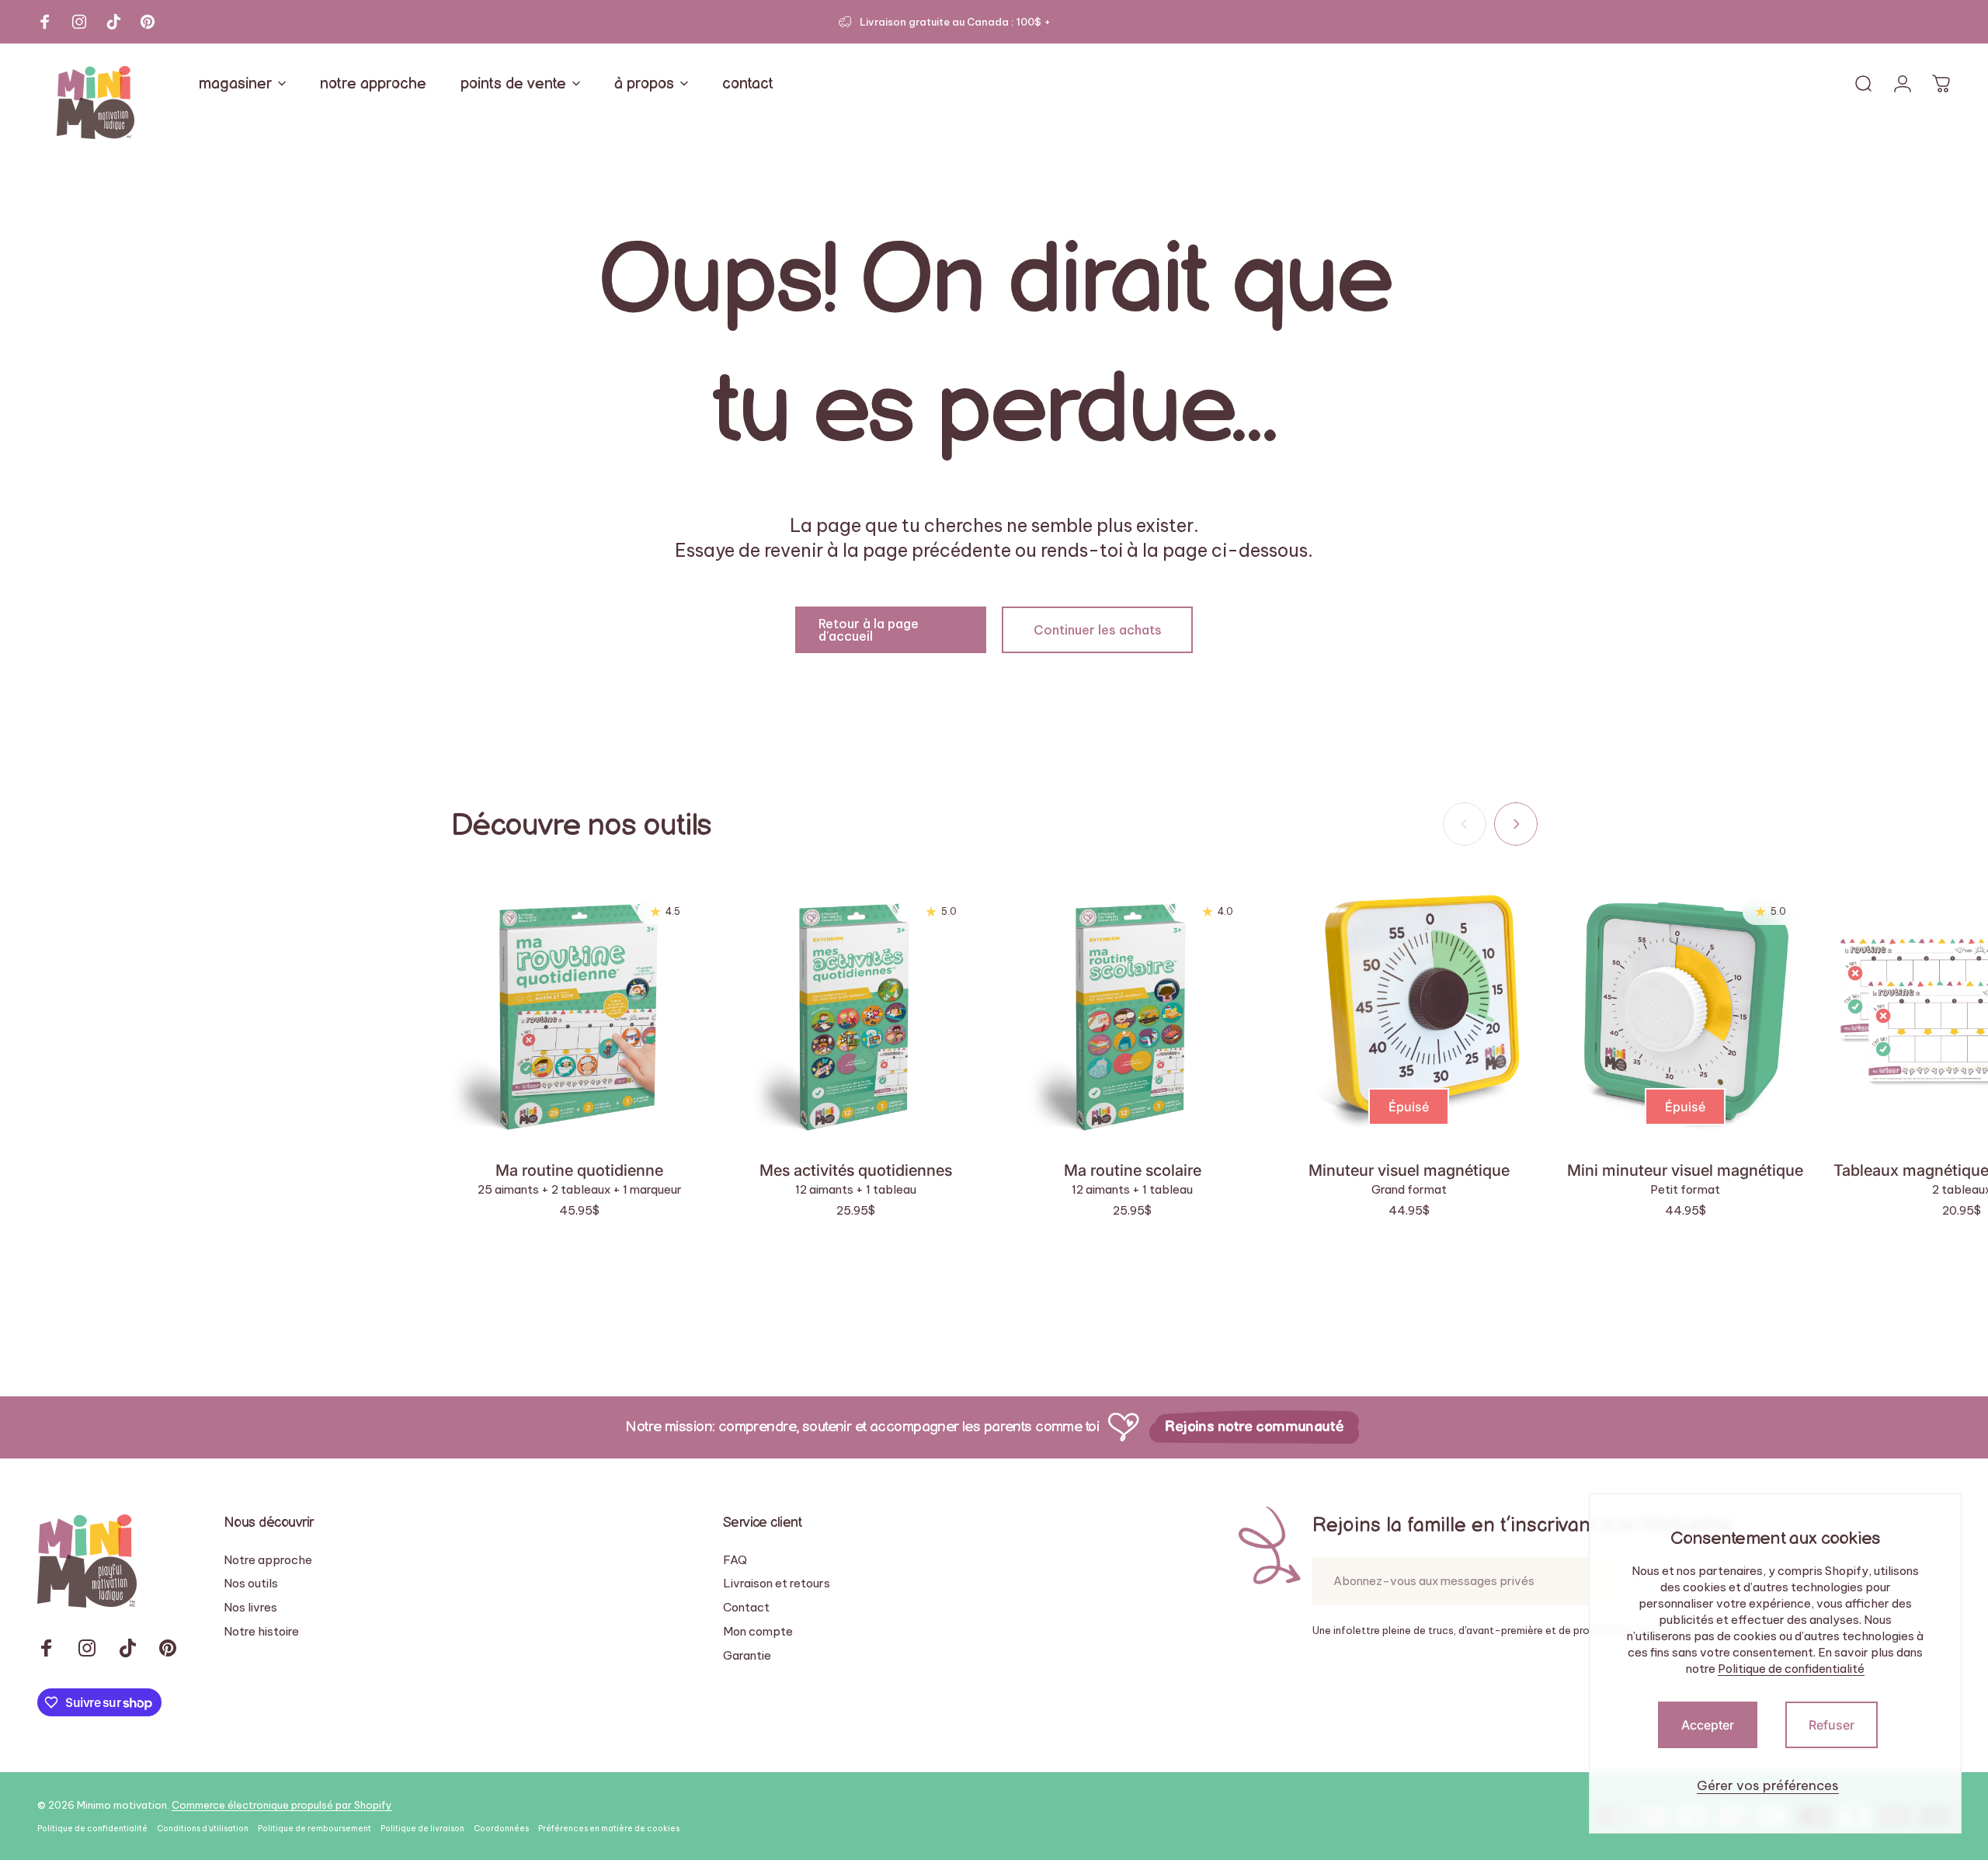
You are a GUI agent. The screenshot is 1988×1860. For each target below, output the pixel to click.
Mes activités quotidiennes (856, 1170)
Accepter (1708, 1725)
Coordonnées (501, 1829)
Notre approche (268, 1560)
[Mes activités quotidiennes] (856, 1012)
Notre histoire (261, 1632)
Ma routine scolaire (1133, 1170)
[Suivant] (1516, 824)
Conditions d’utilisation (203, 1829)
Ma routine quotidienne (579, 1170)
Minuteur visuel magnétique (1409, 1170)
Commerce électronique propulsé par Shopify (282, 1805)
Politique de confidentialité (1791, 1669)
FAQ (735, 1560)
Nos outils (251, 1584)
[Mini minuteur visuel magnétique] (1685, 1012)
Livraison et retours (777, 1584)
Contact (746, 1608)
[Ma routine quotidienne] (579, 1012)
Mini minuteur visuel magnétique (1685, 1170)
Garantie (747, 1656)
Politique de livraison (422, 1829)
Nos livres (250, 1608)
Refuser (1832, 1725)
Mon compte (758, 1632)
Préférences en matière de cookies (609, 1829)
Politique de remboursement (315, 1829)
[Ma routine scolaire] (1132, 1012)
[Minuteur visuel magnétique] (1409, 1012)
